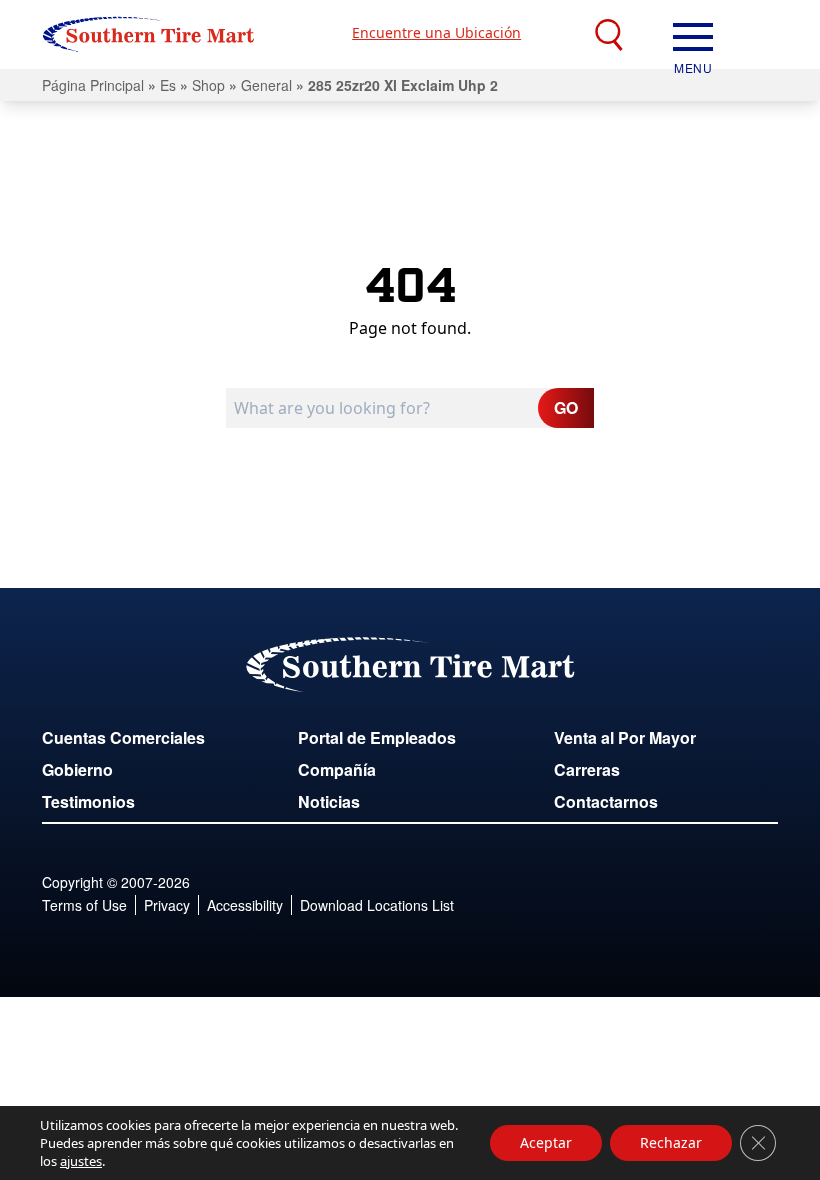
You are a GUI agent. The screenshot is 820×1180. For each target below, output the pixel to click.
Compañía (337, 769)
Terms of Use (84, 905)
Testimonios (88, 801)
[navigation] (693, 35)
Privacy (167, 905)
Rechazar (671, 1142)
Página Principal (93, 85)
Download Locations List (377, 905)
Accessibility (245, 905)
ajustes (81, 1161)
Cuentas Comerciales (123, 737)
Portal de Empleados (377, 737)
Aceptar (546, 1142)
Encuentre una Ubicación (436, 32)
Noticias (329, 801)
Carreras (587, 769)
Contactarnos (606, 801)
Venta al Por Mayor (625, 737)
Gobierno (77, 769)
